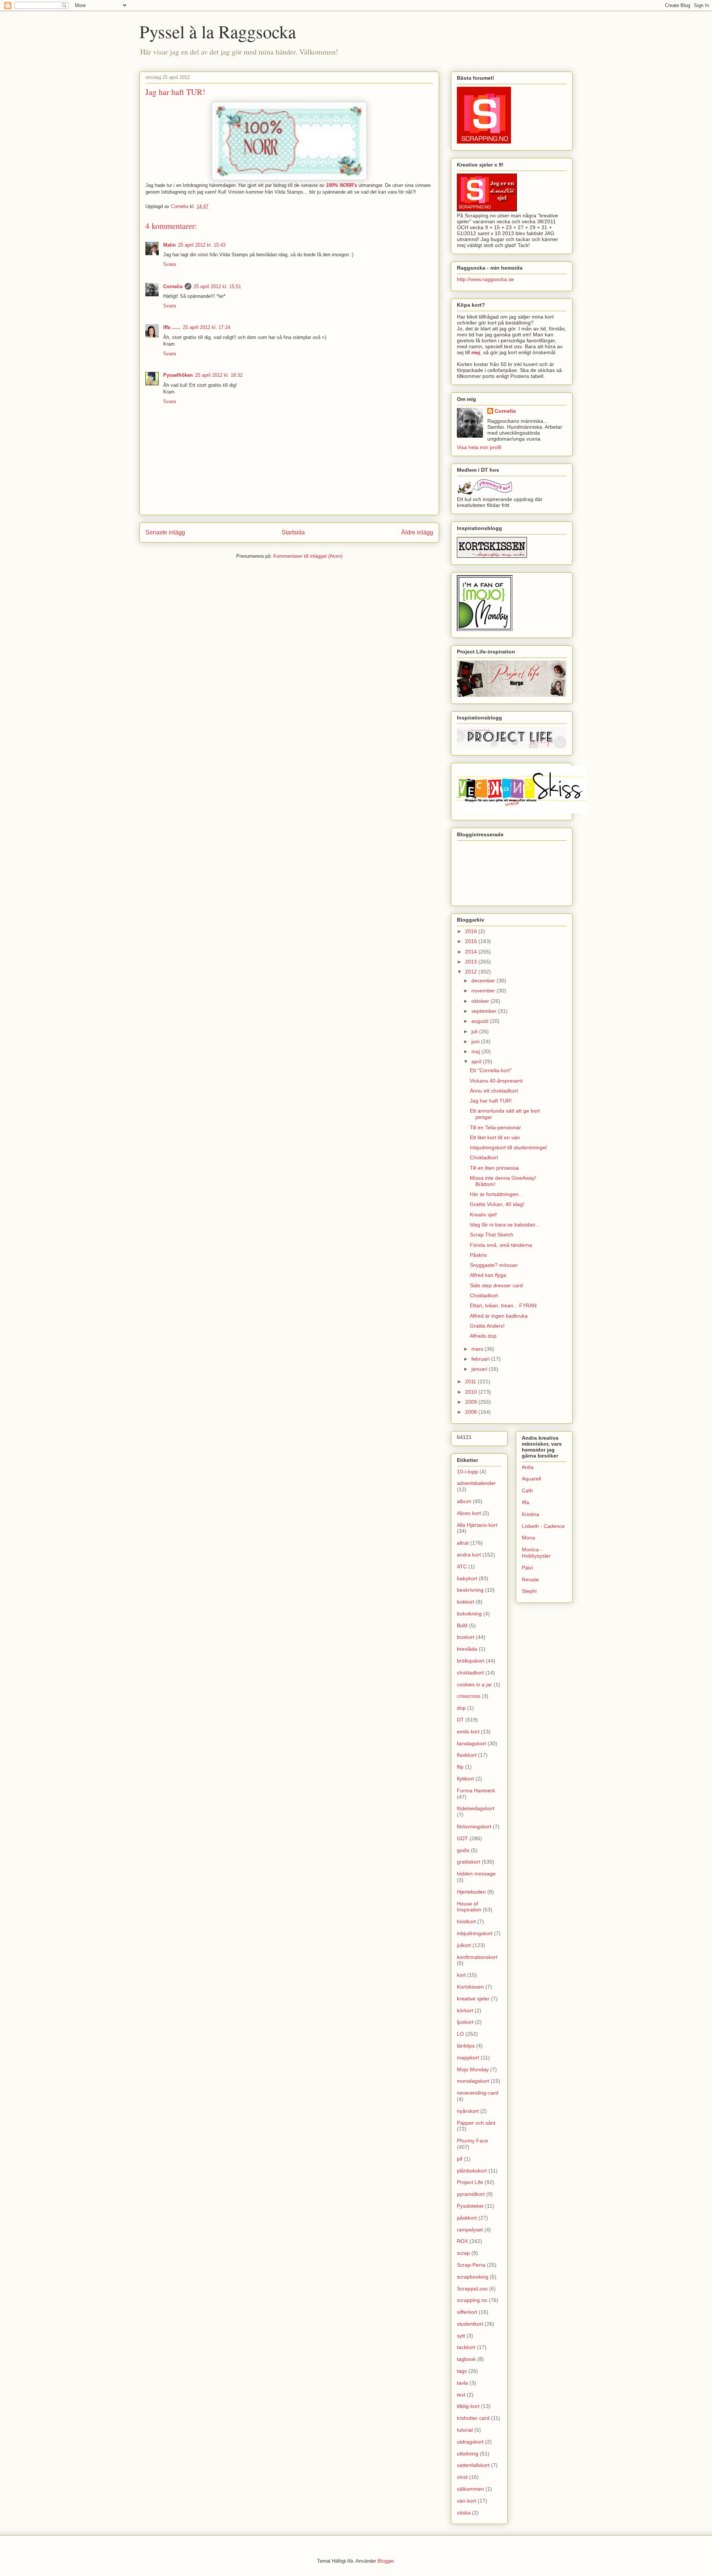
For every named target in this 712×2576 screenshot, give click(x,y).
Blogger (385, 2561)
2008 (472, 1412)
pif (460, 2159)
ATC (462, 1567)
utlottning (468, 2454)
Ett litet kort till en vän (495, 1137)
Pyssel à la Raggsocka (218, 31)
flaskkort (467, 1755)
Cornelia (173, 286)
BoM (462, 1625)
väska (464, 2513)
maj (476, 1051)
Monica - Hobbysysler (536, 1553)
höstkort (466, 1921)
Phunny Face (472, 2141)
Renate (530, 1579)
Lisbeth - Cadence (543, 1526)
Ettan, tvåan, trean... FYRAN (503, 1305)
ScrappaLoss (472, 2289)
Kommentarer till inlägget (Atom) (308, 556)
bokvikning (469, 1614)
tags (462, 2371)
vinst (462, 2477)
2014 (472, 952)
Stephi (529, 1591)
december (484, 981)
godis (463, 1850)
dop (461, 1708)
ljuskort (465, 2022)
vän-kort (467, 2501)
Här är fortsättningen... (496, 1194)
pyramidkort (471, 2194)
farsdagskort (472, 1743)
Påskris (478, 1255)
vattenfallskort (473, 2465)
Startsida (293, 532)
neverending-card (478, 2093)
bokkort (466, 1602)
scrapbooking (473, 2277)
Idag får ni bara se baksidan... (505, 1225)
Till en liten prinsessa (494, 1168)
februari (481, 1359)
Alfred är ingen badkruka (499, 1316)
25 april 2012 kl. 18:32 (219, 375)
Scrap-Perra (471, 2265)
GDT (462, 1838)
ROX (462, 2241)
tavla (462, 2383)
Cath (527, 1490)
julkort (464, 1945)
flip (460, 1767)
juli (475, 1031)
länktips (466, 2046)
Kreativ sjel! (483, 1215)
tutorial (465, 2430)
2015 (472, 941)
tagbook (466, 2359)
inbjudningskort (475, 1933)
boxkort (466, 1637)
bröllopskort (471, 1661)
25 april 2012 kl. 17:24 (207, 327)
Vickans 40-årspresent (496, 1081)
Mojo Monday (473, 2069)
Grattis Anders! (487, 1326)
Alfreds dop (483, 1336)
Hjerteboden (471, 1892)
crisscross (469, 1696)
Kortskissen (470, 1987)
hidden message (476, 1874)
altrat (463, 1543)
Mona (528, 1538)
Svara (169, 264)
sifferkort (467, 2312)
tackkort (466, 2347)
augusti (481, 1021)
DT (460, 1720)
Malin (169, 245)
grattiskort (469, 1862)
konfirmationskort (477, 1957)
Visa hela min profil (479, 447)
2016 (472, 931)
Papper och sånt (476, 2123)
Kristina (530, 1514)
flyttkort (465, 1779)
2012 (472, 972)
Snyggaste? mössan (494, 1265)
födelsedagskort (476, 1808)
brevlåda (467, 1649)
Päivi (527, 1568)
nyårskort (468, 2111)
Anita (528, 1467)
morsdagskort (473, 2081)
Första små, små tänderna (501, 1245)
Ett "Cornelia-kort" (491, 1070)
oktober (481, 1001)
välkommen (470, 2489)
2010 (472, 1392)
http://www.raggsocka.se (485, 279)
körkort (465, 2010)
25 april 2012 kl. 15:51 (217, 286)
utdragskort (470, 2442)
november (484, 991)
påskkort (467, 2218)
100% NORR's (342, 185)
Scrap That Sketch (492, 1235)
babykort (467, 1578)
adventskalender (476, 1483)
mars (478, 1349)
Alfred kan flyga (488, 1275)
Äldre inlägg (417, 532)
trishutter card (473, 2418)
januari (480, 1369)
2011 (471, 1381)
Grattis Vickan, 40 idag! (497, 1204)
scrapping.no (472, 2300)
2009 (472, 1402)
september (485, 1011)
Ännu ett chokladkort (494, 1091)
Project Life (470, 2182)
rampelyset (470, 2230)
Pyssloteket (470, 2206)
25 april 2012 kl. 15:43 (202, 245)
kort (461, 1975)
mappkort (468, 2058)
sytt (461, 2336)
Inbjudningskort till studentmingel (508, 1147)
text (461, 2395)
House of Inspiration (469, 1907)
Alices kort (469, 1513)
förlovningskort (474, 1826)
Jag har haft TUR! (491, 1101)
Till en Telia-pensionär (495, 1127)
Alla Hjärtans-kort (477, 1525)
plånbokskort (472, 2171)
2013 (472, 962)
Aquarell (531, 1479)
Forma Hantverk (476, 1791)
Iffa (525, 1502)
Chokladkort (484, 1157)
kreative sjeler (473, 1999)
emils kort (468, 1732)
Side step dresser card (496, 1285)
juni (476, 1041)
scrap (463, 2253)
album (464, 1501)
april (477, 1061)
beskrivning (470, 1590)
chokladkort (470, 1673)
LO (460, 2034)
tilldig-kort (468, 2406)
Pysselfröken (178, 375)
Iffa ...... (172, 327)
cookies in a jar (474, 1684)
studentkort (470, 2324)
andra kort (469, 1555)
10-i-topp (467, 1472)
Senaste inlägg (165, 532)
